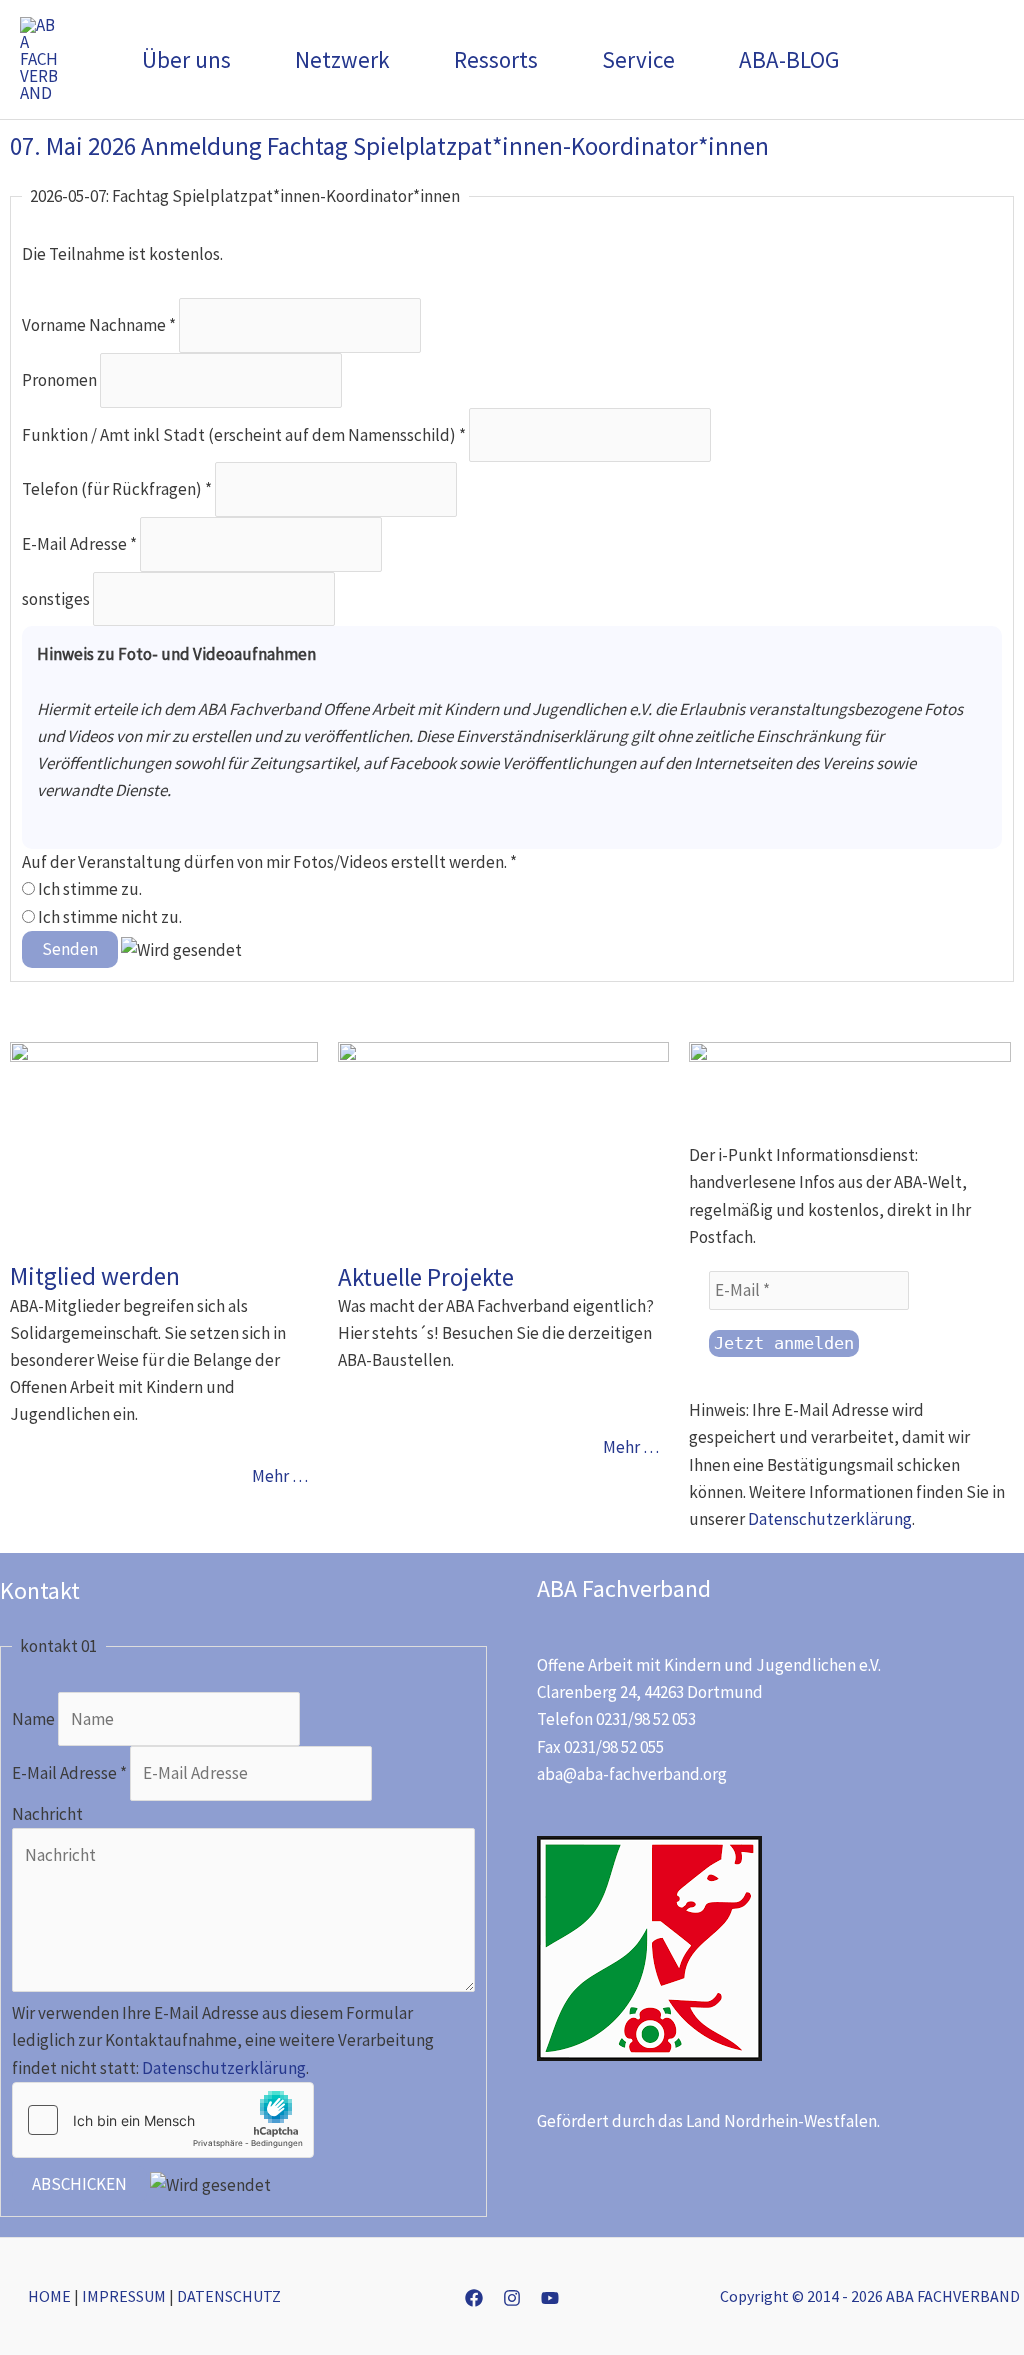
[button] (240, 60)
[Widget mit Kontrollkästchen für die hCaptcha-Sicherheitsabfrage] (163, 2120)
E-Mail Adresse (79, 544)
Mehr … (280, 1476)
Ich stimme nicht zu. (108, 917)
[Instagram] (512, 2298)
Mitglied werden (95, 1276)
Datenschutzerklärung (830, 1519)
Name (35, 1719)
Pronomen (61, 380)
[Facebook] (474, 2298)
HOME (49, 2296)
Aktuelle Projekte (426, 1277)
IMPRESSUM (124, 2296)
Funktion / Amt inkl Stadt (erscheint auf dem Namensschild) (244, 434)
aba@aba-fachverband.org (632, 1774)
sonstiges (57, 598)
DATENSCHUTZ (229, 2296)
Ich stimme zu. (88, 889)
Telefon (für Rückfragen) (117, 489)
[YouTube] (550, 2298)
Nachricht (47, 1814)
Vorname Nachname (99, 325)
